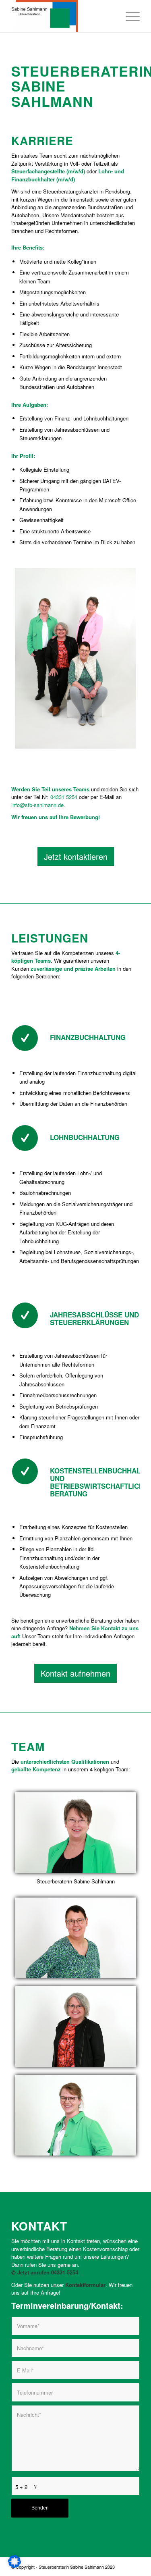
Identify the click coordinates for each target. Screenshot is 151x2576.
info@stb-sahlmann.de (37, 805)
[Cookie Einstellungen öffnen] (14, 2566)
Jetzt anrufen (34, 2272)
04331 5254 (64, 797)
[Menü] (129, 16)
